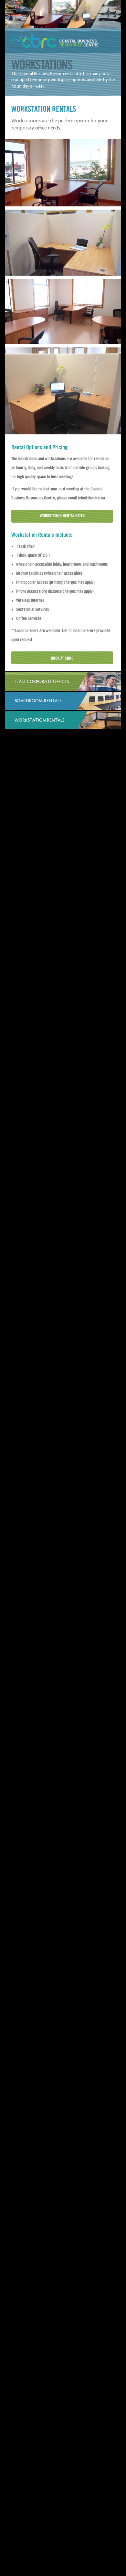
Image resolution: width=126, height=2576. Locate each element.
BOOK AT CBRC (62, 658)
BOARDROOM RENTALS (38, 701)
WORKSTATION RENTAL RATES (62, 516)
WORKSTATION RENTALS (39, 720)
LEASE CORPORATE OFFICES (42, 682)
